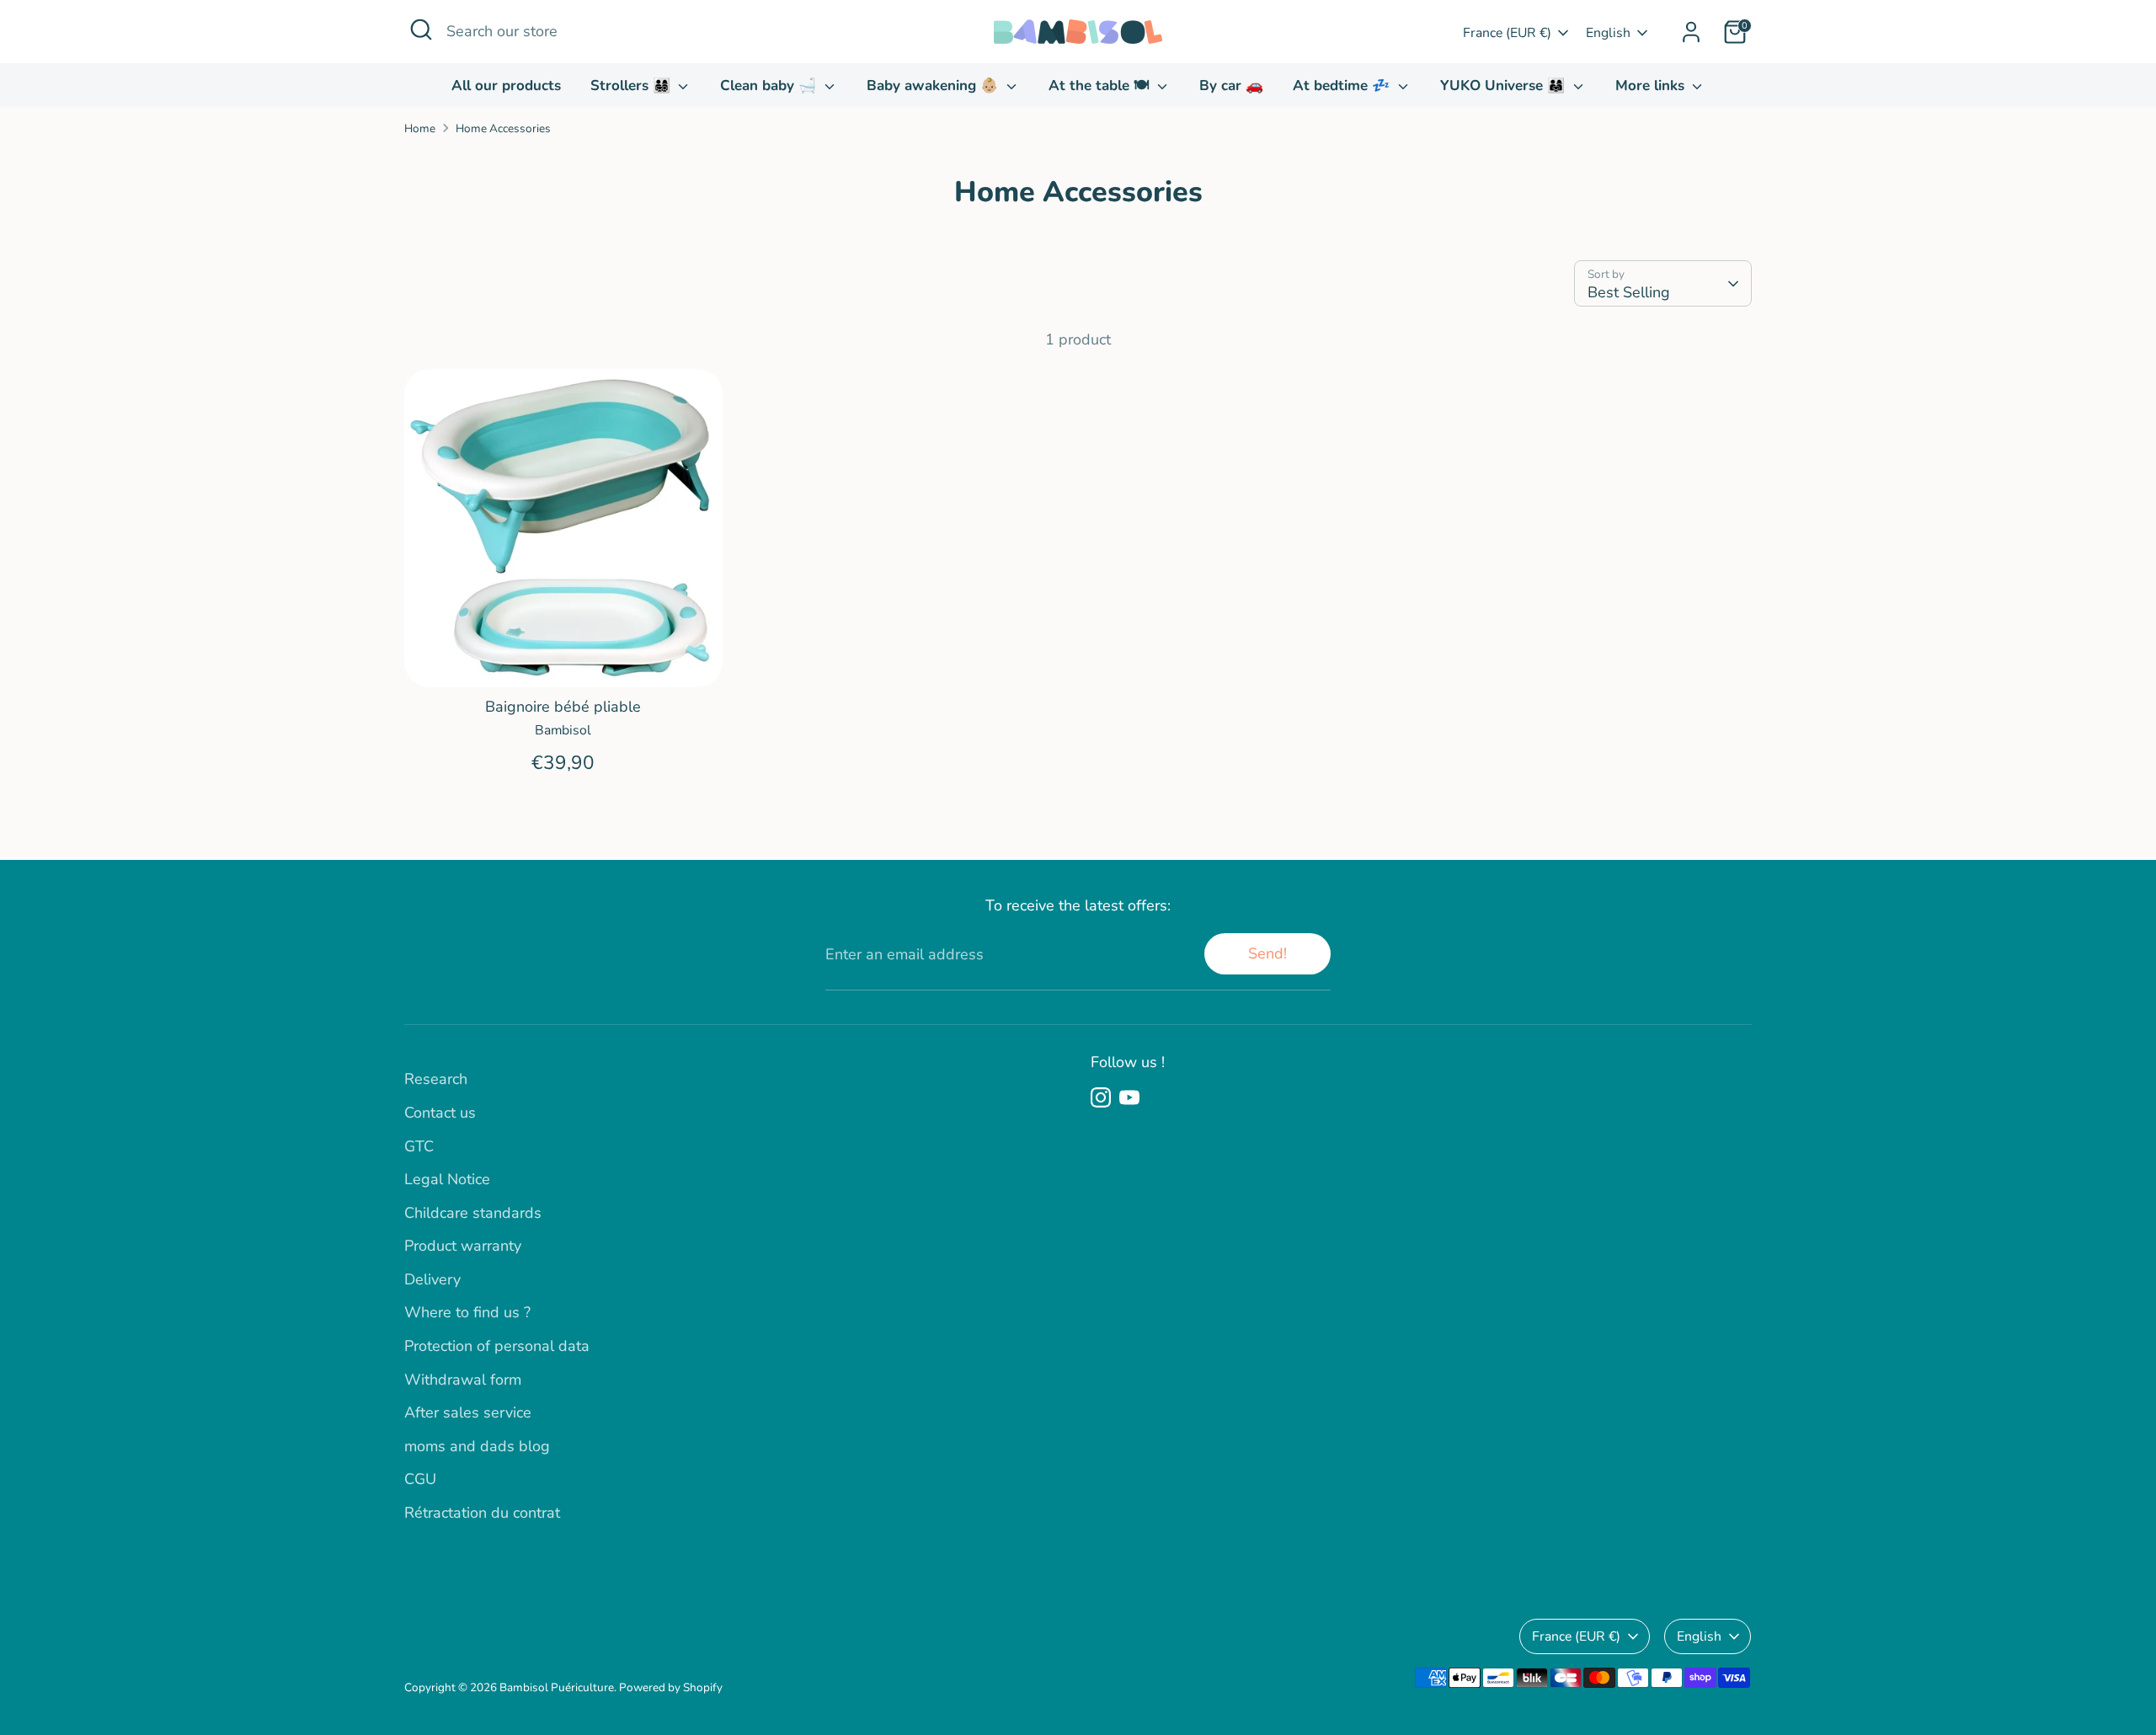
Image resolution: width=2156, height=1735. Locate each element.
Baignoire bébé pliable (563, 707)
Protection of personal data (497, 1346)
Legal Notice (447, 1179)
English (1608, 33)
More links (1652, 85)
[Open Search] (421, 29)
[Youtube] (1129, 1097)
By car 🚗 (1231, 85)
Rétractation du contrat (482, 1513)
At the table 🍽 (1101, 85)
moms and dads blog (477, 1446)
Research (436, 1079)
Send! (1267, 953)
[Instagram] (1101, 1097)
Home (420, 128)
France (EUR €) (1507, 33)
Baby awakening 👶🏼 (934, 85)
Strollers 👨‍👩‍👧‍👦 (632, 85)
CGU (420, 1479)
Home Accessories (503, 128)
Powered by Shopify (671, 1687)
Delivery (432, 1279)
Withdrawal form (463, 1380)
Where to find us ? (467, 1312)
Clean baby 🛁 (770, 85)
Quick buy (563, 657)
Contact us (440, 1113)
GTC (419, 1146)
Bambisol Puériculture (557, 1687)
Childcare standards (473, 1213)
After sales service (468, 1412)
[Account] (1691, 32)
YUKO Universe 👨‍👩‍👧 (1505, 85)
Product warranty (463, 1246)
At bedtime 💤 (1343, 85)
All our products (506, 85)
